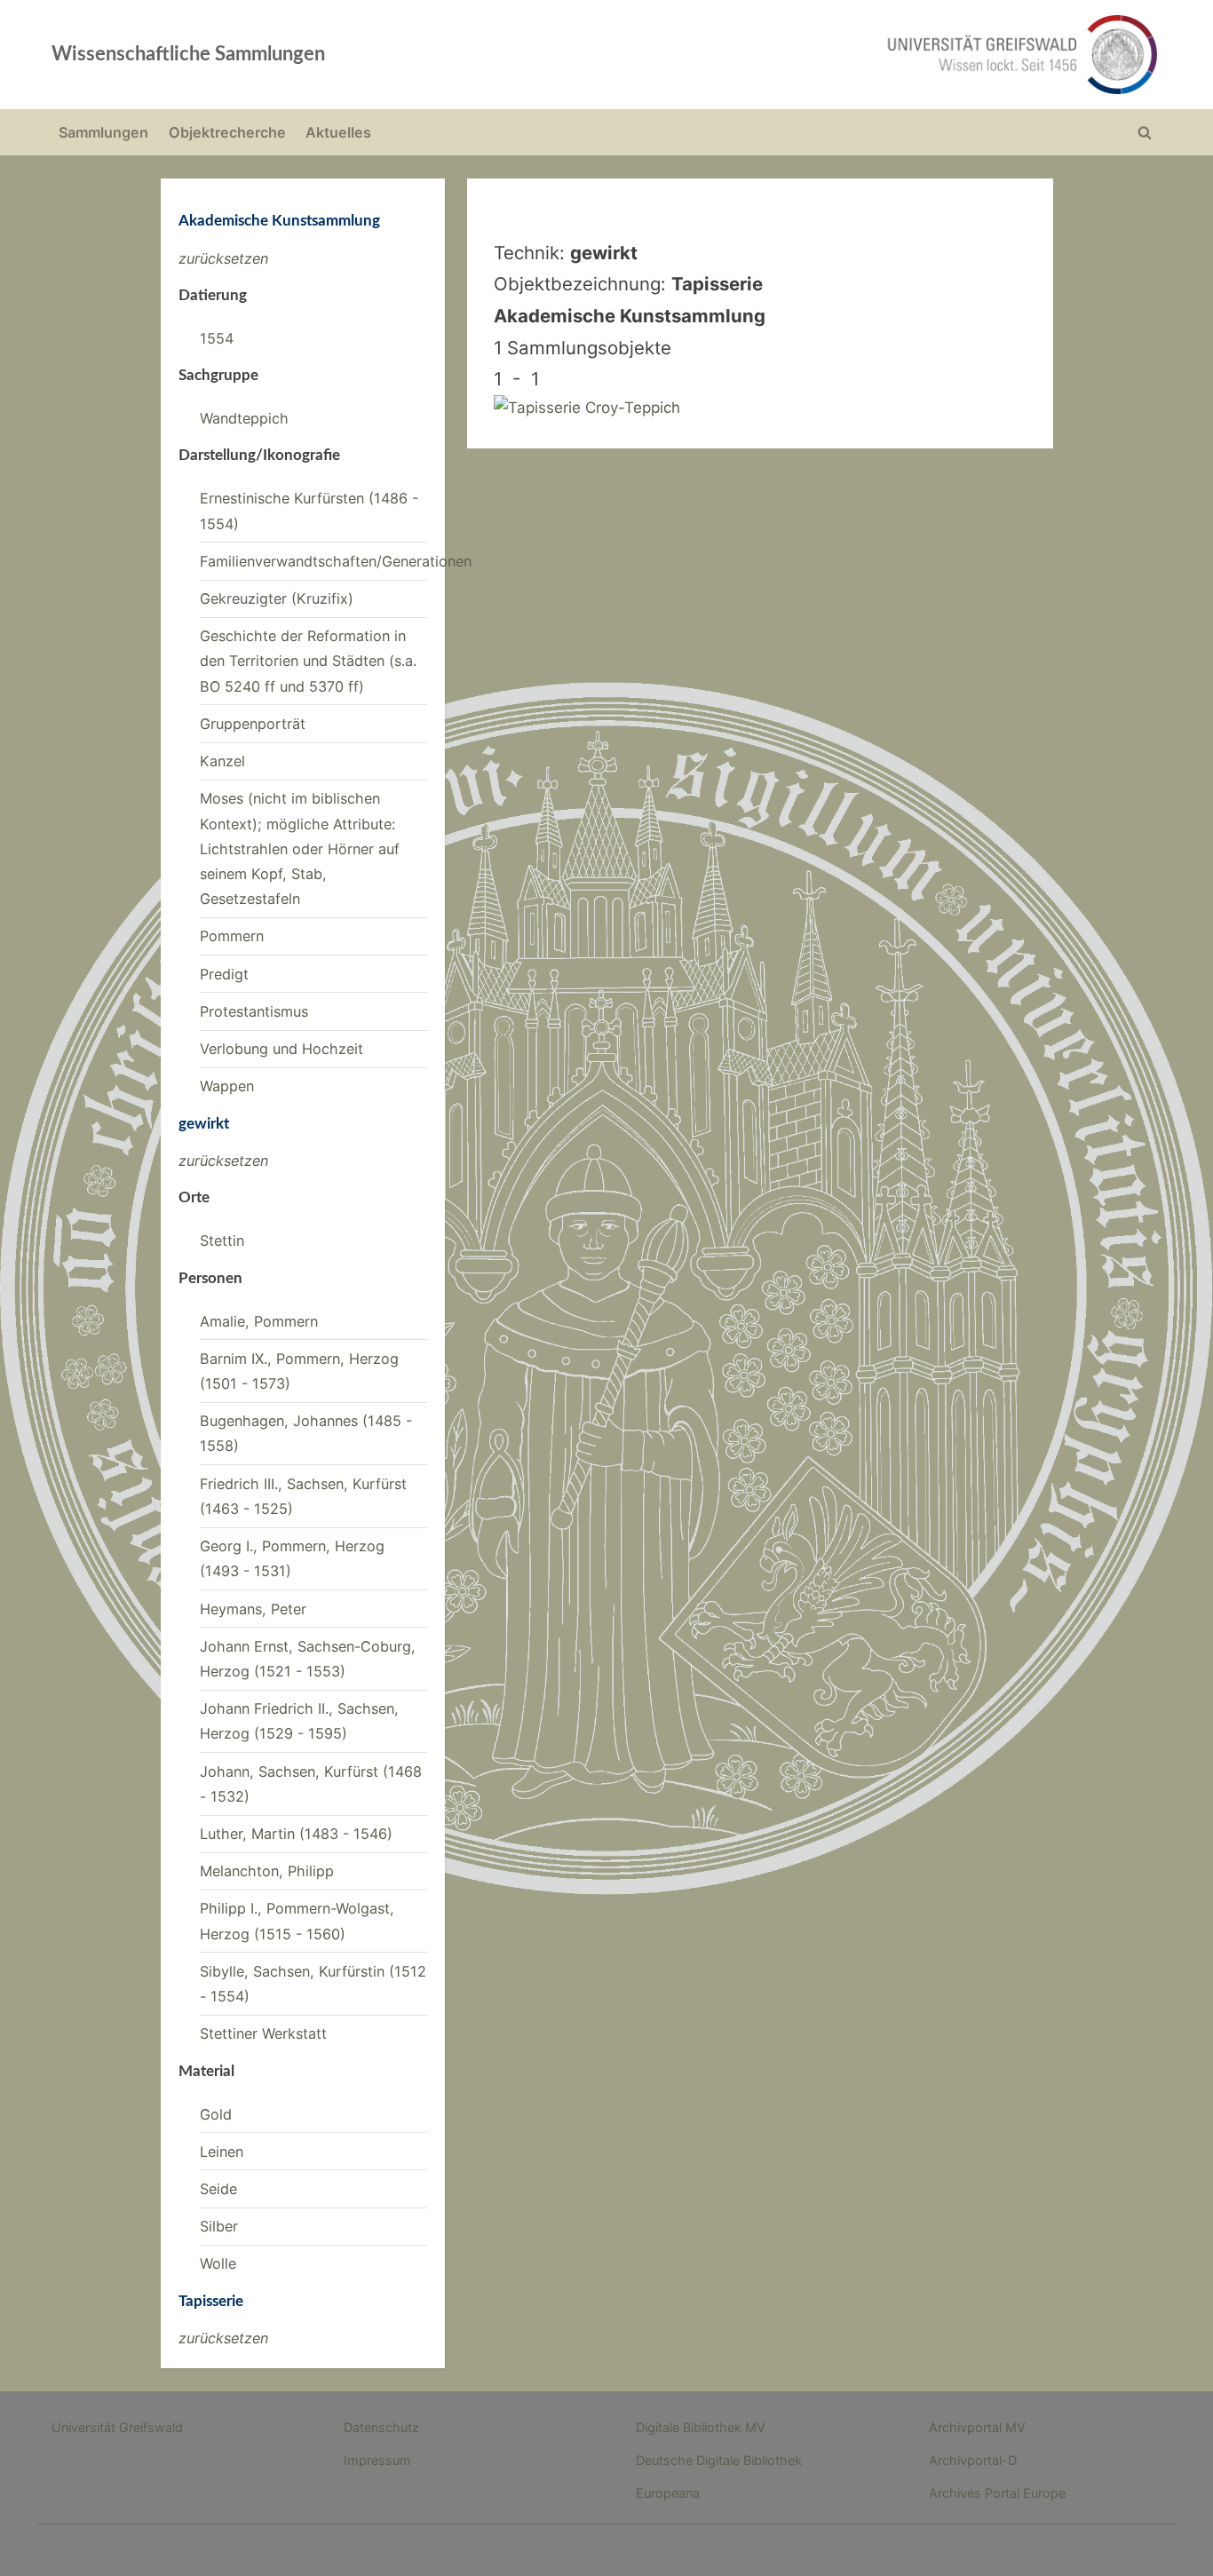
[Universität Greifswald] (842, 55)
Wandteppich (244, 418)
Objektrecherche (227, 132)
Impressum (377, 2460)
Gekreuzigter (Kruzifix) (277, 598)
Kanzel (222, 761)
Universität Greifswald (117, 2427)
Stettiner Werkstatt (263, 2033)
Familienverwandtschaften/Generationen (336, 561)
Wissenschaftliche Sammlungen (188, 54)
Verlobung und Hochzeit (281, 1049)
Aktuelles (338, 132)
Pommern (232, 936)
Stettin (222, 1240)
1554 (217, 338)
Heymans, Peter (253, 1609)
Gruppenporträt (253, 724)
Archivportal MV (977, 2427)
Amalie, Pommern (259, 1321)
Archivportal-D (973, 2460)
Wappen (227, 1086)
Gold (216, 2114)
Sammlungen (103, 132)
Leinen (222, 2152)
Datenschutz (381, 2427)
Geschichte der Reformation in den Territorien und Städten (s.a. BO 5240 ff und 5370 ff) (308, 661)
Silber (219, 2226)
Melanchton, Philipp (267, 1871)
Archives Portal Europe (997, 2493)
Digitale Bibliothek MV (701, 2427)
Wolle (218, 2263)
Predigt (224, 974)
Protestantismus (254, 1011)
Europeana (668, 2493)
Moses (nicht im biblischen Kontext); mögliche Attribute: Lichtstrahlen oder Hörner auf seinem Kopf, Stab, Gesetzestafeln (300, 848)
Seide (218, 2189)
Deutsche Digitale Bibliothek (719, 2460)
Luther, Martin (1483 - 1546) (296, 1834)
